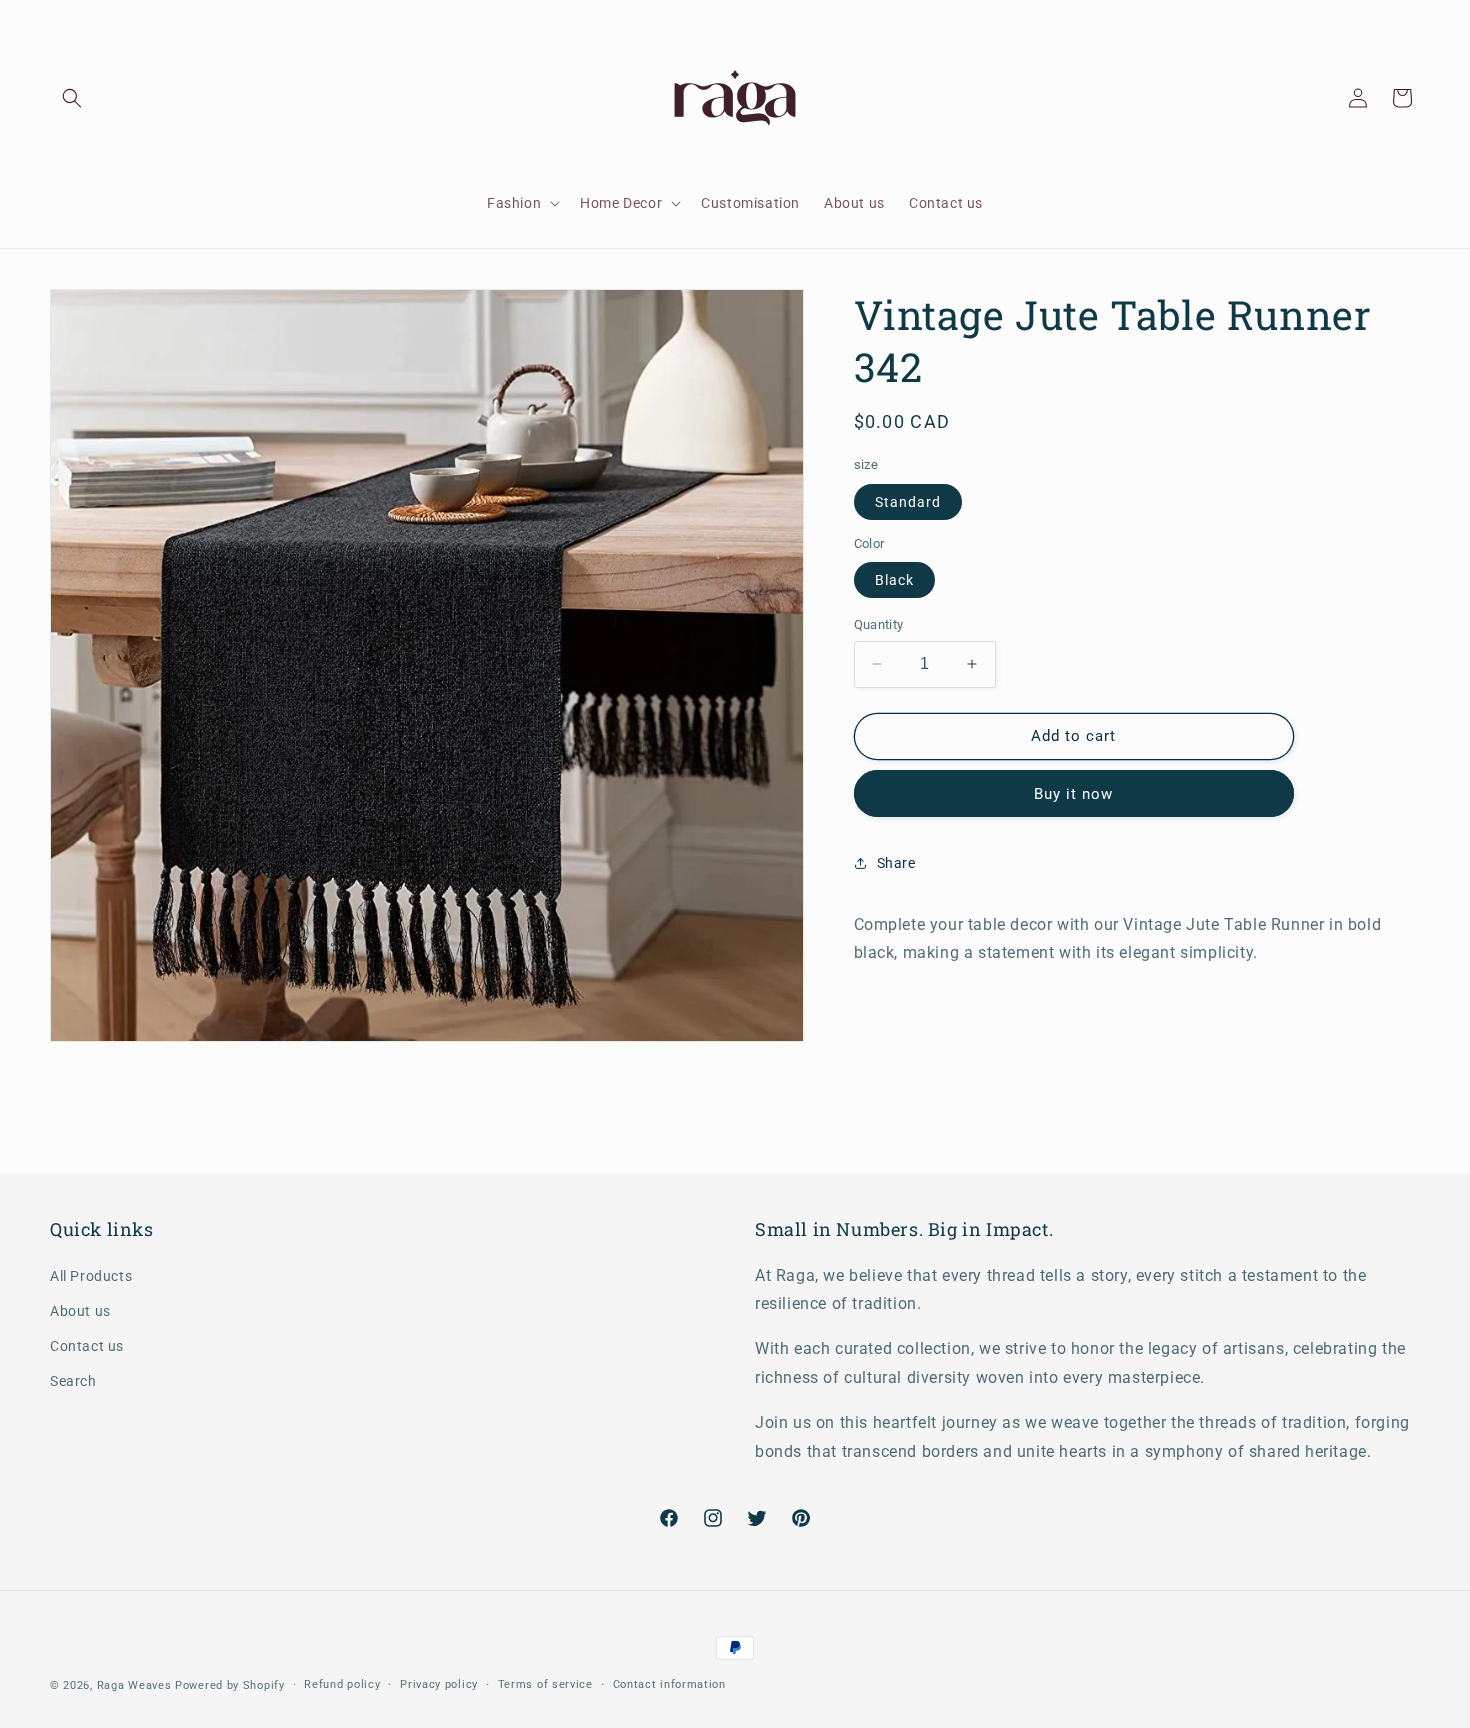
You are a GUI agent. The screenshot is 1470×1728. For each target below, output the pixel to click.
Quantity (879, 624)
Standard (908, 501)
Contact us (87, 1346)
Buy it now (1073, 793)
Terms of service (545, 1684)
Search (73, 1381)
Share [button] (896, 863)
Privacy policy (439, 1684)
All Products (91, 1276)
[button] (72, 98)
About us (80, 1311)
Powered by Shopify (230, 1685)
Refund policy (342, 1684)
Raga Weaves (134, 1685)
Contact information (669, 1684)
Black (894, 580)
